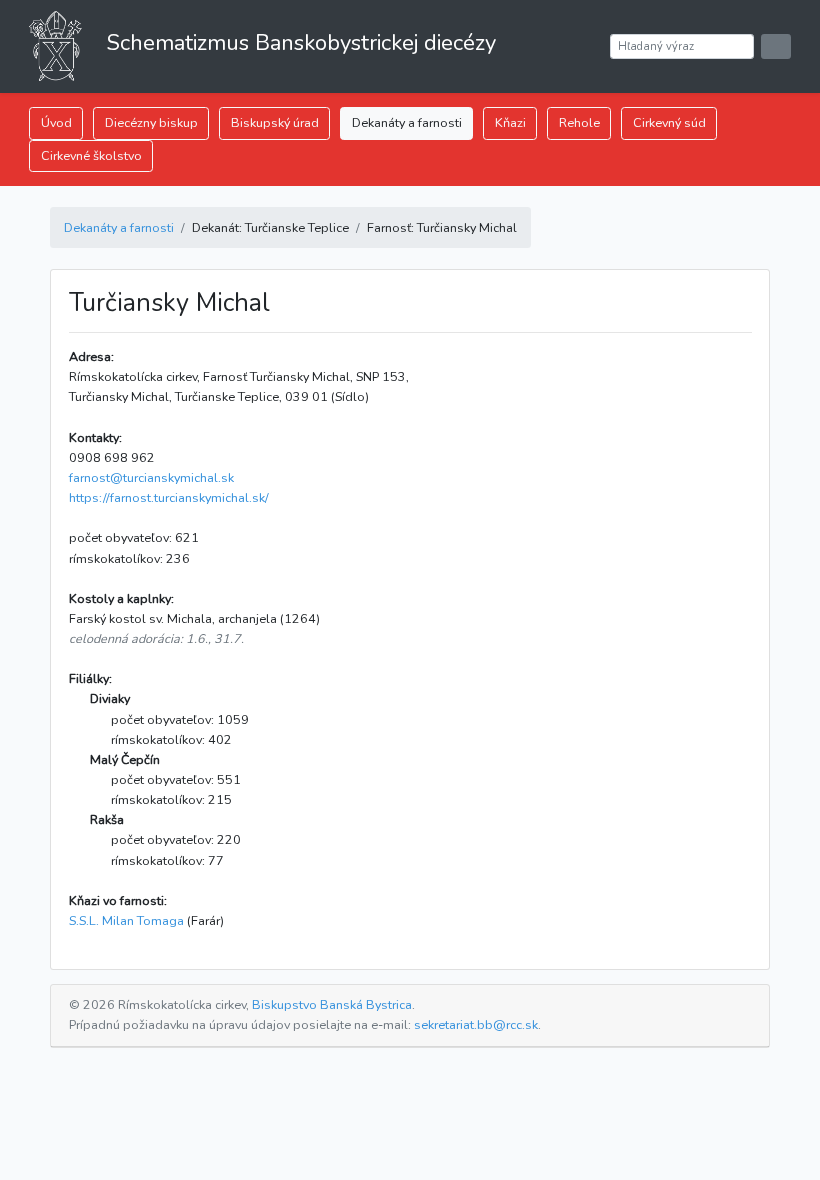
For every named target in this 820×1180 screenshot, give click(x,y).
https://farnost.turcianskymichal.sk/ (169, 497)
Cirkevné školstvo (91, 155)
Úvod (56, 122)
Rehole (579, 122)
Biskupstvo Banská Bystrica (332, 1004)
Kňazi (510, 122)
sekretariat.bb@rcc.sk (476, 1024)
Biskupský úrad (275, 122)
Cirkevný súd (669, 122)
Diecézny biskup (151, 122)
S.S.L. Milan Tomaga (126, 920)
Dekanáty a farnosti (407, 122)
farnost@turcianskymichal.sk (151, 477)
